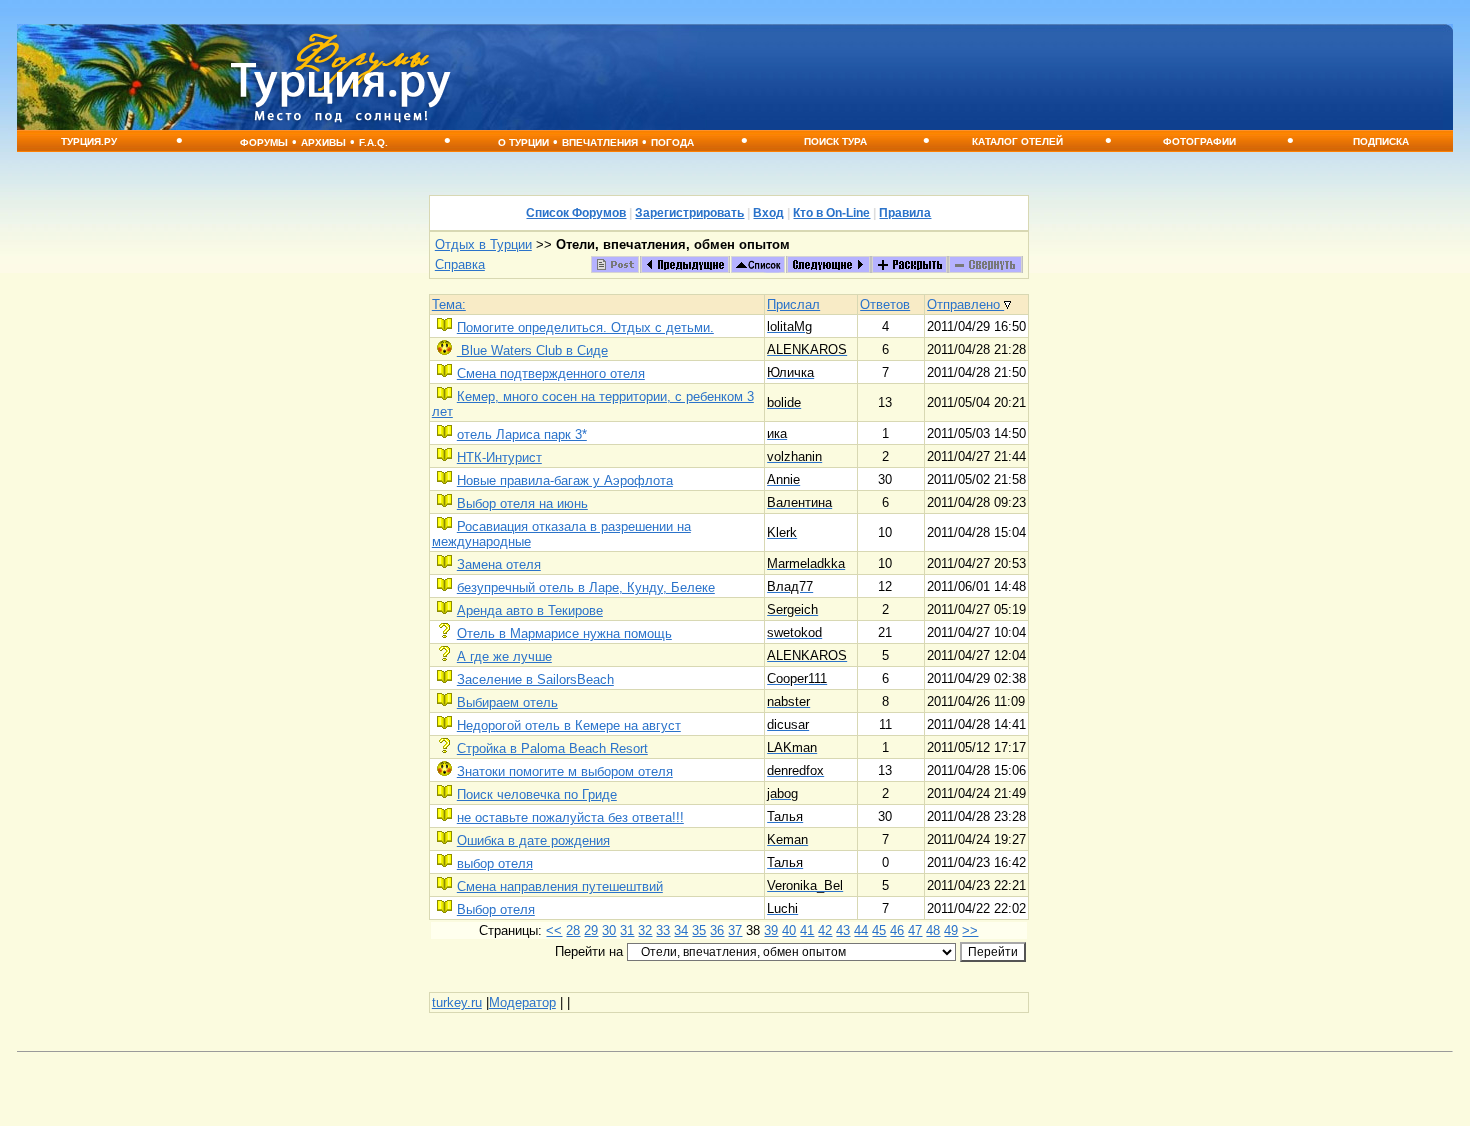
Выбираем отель (507, 702)
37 (735, 930)
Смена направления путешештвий (560, 886)
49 (951, 930)
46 (897, 930)
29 (591, 930)
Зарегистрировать (689, 213)
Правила (905, 213)
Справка (460, 264)
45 (879, 930)
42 (825, 930)
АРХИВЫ (323, 142)
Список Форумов (576, 213)
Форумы (264, 142)
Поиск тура (835, 141)
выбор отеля (495, 863)
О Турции (523, 142)
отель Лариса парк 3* (522, 434)
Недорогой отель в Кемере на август (569, 725)
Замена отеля (499, 564)
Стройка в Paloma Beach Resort (552, 748)
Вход (768, 213)
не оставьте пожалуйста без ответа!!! (570, 817)
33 (663, 930)
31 (627, 930)
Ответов (885, 304)
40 (789, 930)
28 (573, 930)
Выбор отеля (496, 909)
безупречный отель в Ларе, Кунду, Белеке (586, 587)
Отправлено (965, 304)
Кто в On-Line (831, 213)
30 (609, 930)
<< (554, 930)
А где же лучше (504, 656)
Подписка (1381, 141)
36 (717, 930)
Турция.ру (89, 141)
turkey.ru (457, 1002)
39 (771, 930)
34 (681, 930)
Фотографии (1199, 141)
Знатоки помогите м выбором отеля (565, 771)
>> (970, 930)
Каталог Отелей (1017, 141)
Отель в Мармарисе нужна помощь (564, 633)
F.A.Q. (373, 142)
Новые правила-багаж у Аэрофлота (565, 480)
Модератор (522, 1002)
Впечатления (600, 142)
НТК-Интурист (499, 457)
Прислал (793, 304)
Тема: (449, 304)
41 (807, 930)
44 (861, 930)
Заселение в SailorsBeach (535, 679)
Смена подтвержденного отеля (551, 373)
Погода (672, 142)
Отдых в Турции (483, 244)
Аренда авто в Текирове (530, 610)
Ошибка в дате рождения (533, 840)
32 (645, 930)
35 (699, 930)
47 (915, 930)
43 (843, 930)
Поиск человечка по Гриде (537, 794)
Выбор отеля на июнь (522, 503)
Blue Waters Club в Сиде (532, 350)
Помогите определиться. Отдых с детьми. (585, 327)
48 (933, 930)
